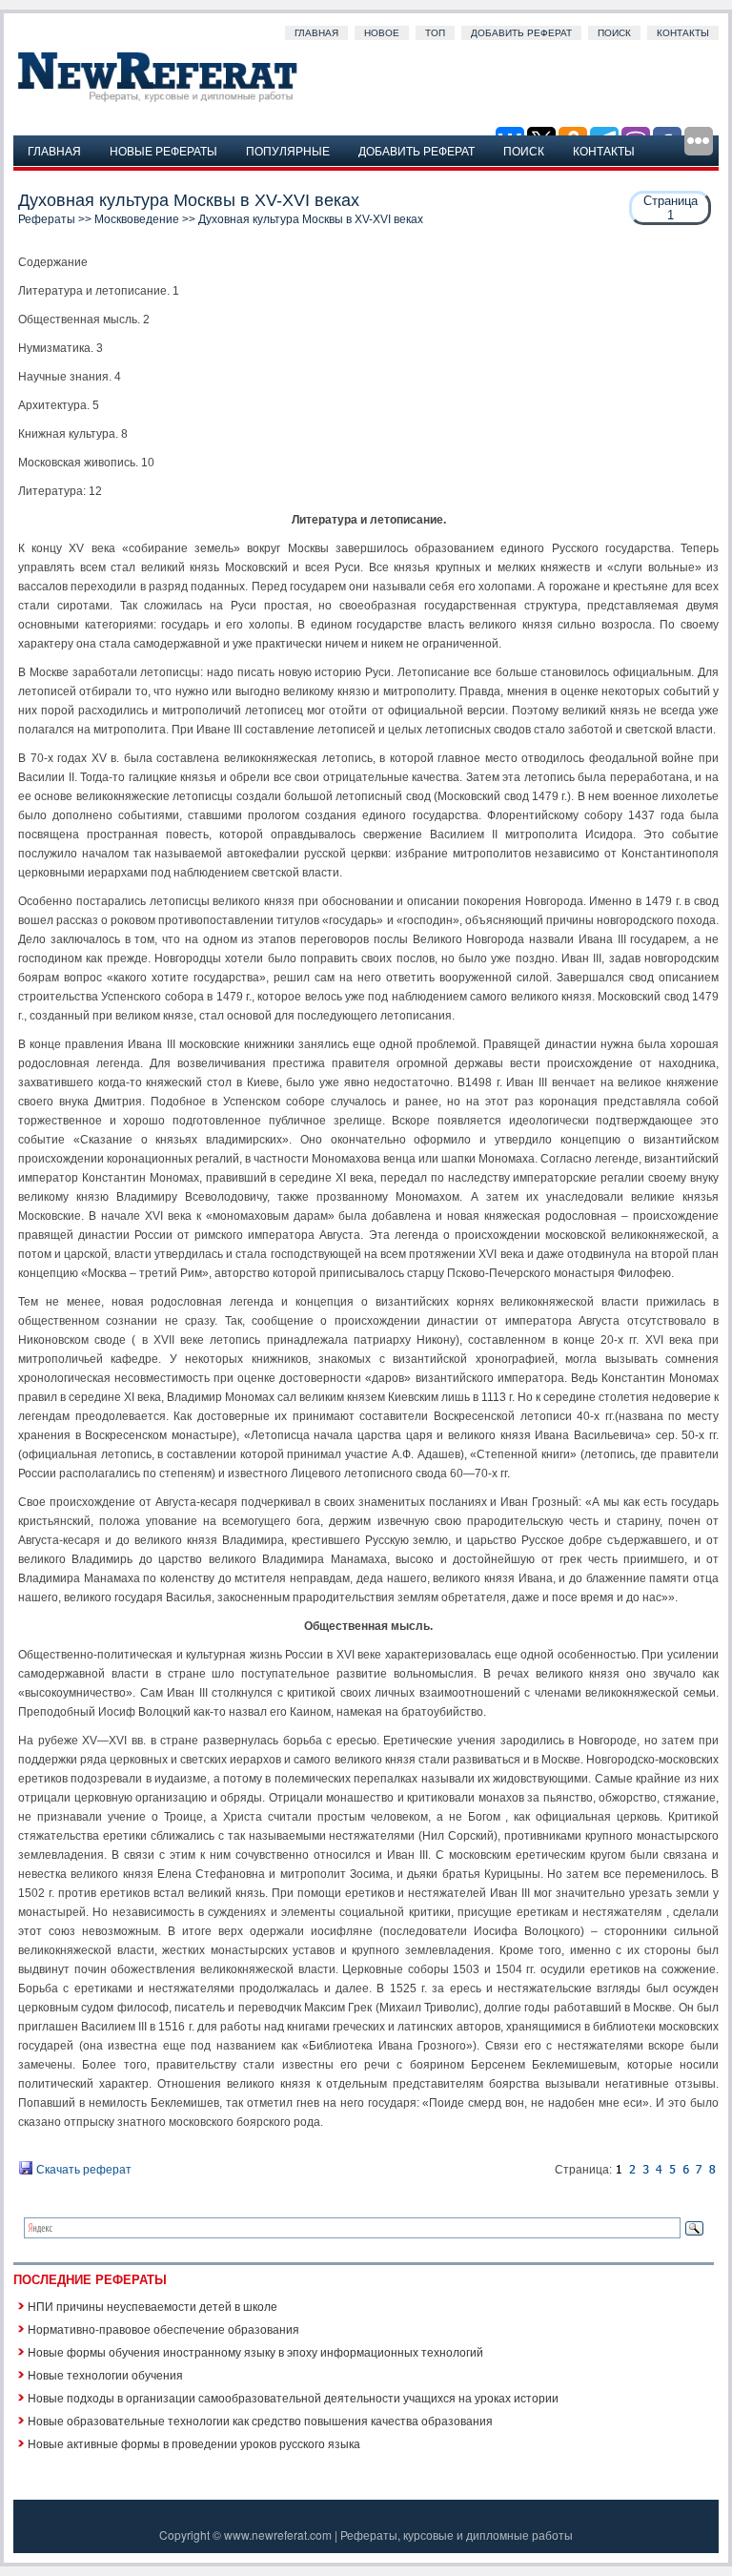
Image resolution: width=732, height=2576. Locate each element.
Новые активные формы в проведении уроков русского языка (194, 2443)
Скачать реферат (82, 2170)
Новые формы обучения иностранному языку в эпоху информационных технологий (255, 2351)
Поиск (614, 33)
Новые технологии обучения (105, 2374)
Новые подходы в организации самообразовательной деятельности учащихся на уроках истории (293, 2397)
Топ (435, 33)
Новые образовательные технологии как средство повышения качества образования (260, 2420)
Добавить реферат (521, 33)
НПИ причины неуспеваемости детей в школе (152, 2306)
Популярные (288, 150)
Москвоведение (137, 219)
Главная (316, 33)
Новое (382, 33)
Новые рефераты (163, 150)
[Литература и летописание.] (632, 2170)
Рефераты (47, 219)
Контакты (683, 33)
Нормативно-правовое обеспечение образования (163, 2329)
